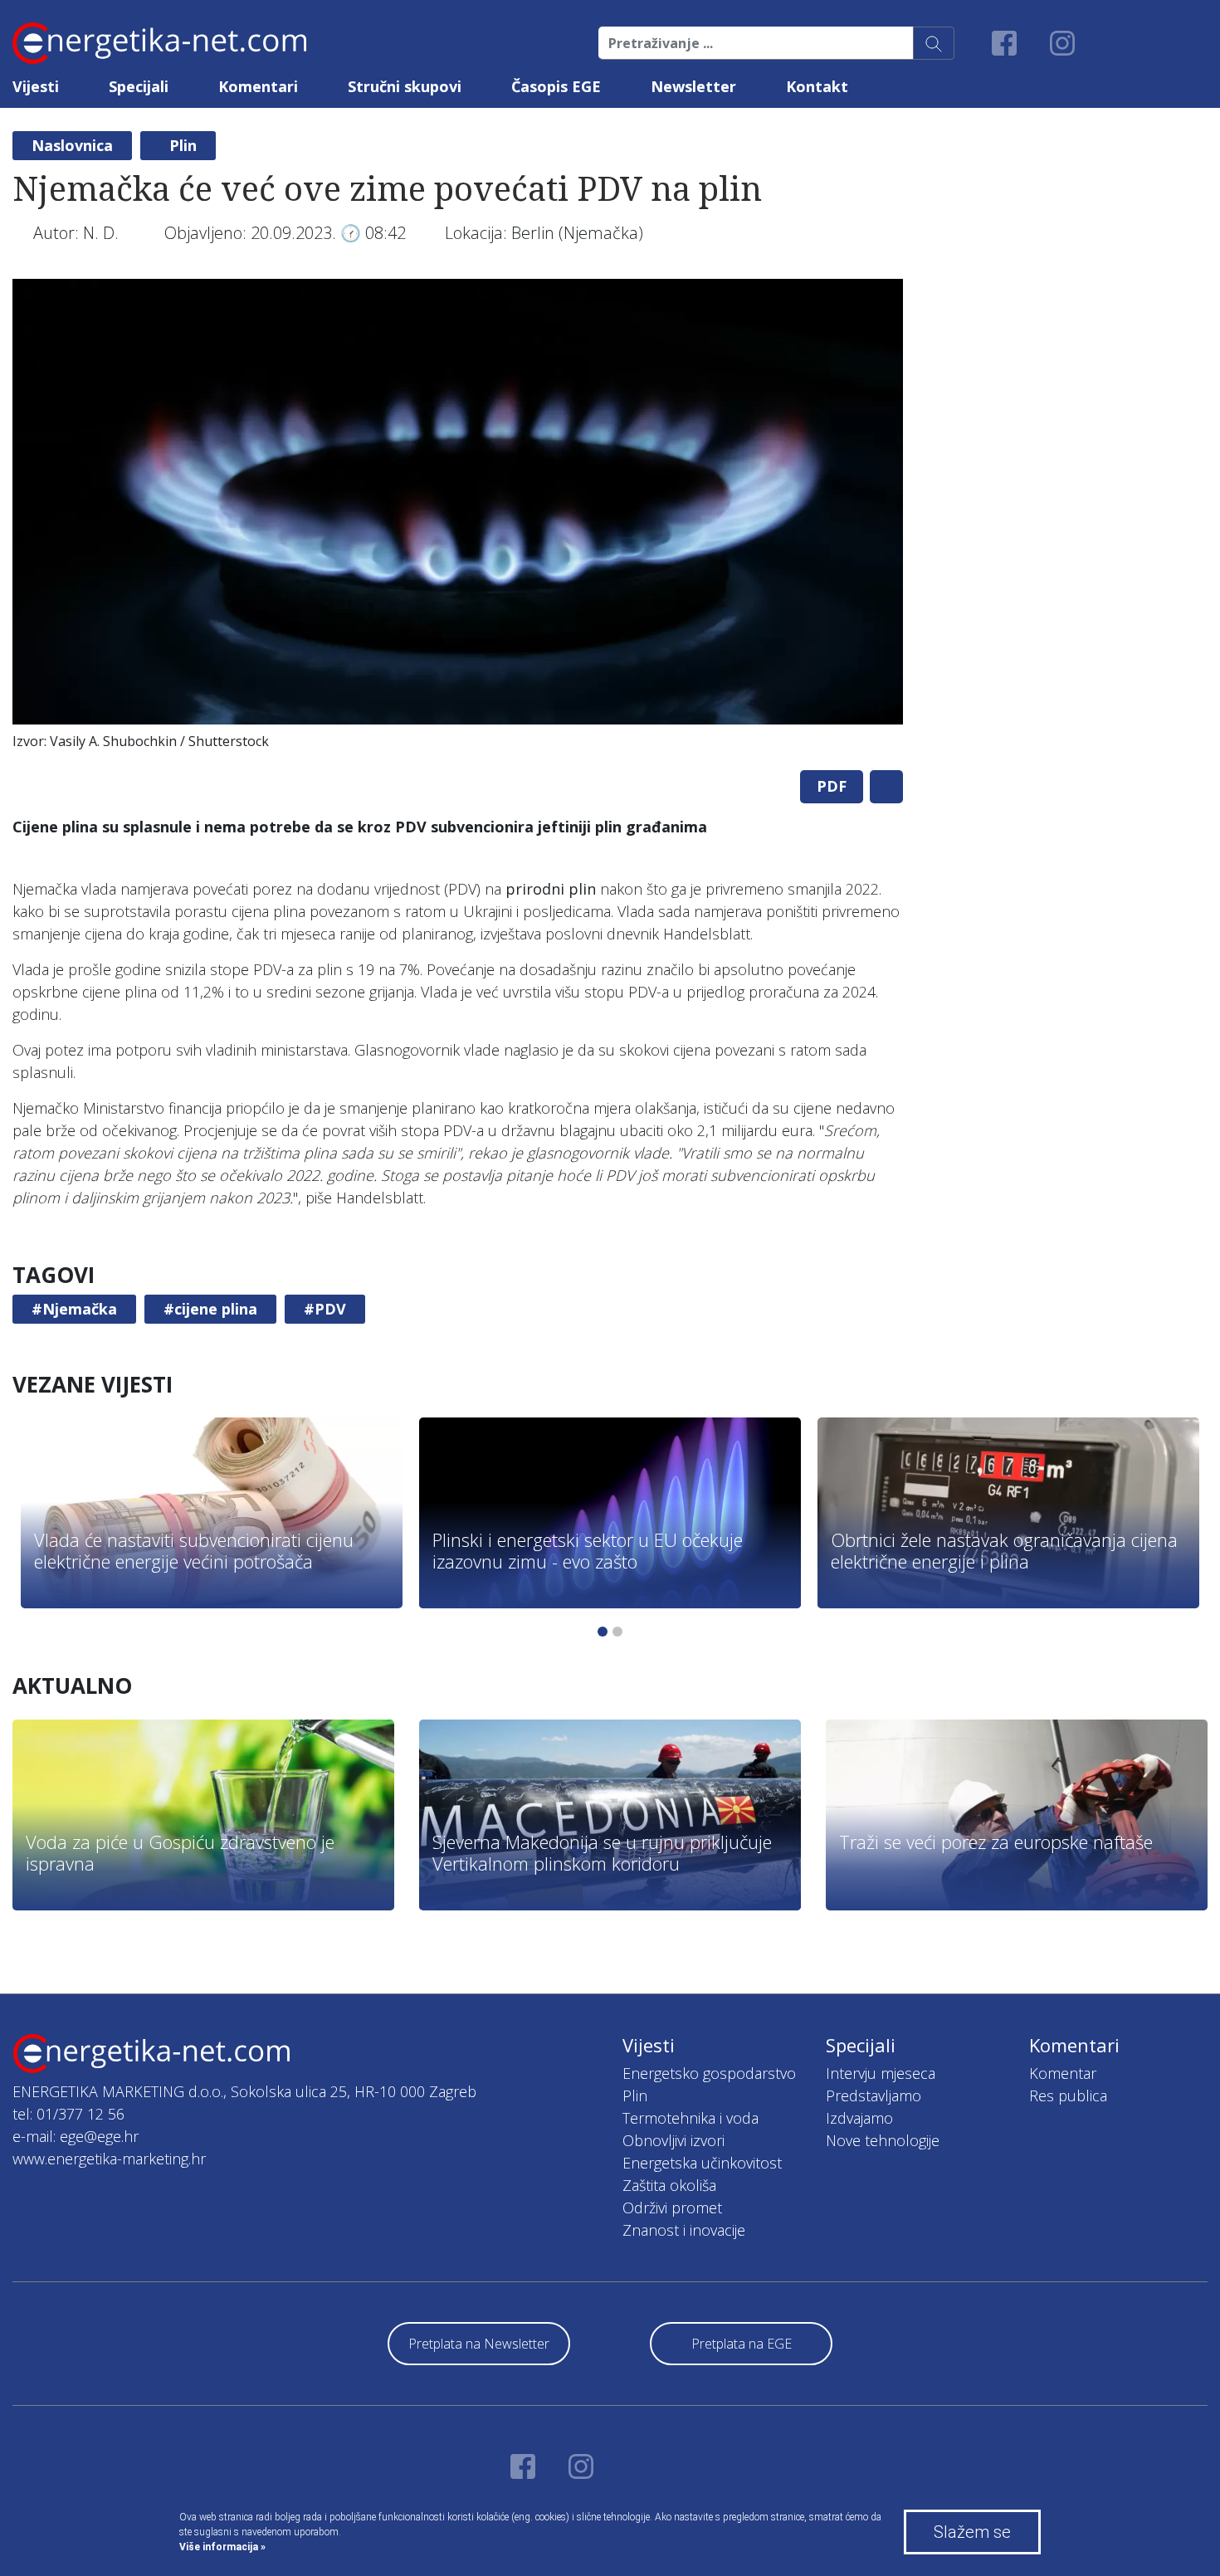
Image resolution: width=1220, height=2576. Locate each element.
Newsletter (693, 86)
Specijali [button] (139, 86)
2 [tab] (617, 1632)
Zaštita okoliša (669, 2185)
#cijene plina (210, 1309)
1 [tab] (603, 1632)
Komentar (1063, 2073)
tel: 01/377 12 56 (68, 2114)
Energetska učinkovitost (702, 2163)
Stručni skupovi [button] (405, 86)
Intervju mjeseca (881, 2073)
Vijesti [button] (36, 86)
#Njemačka (74, 1309)
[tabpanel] (458, 518)
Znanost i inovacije (684, 2230)
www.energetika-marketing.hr (109, 2159)
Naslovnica (72, 145)
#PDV (325, 1309)
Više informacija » (222, 2547)
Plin (183, 145)
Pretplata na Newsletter (479, 2344)
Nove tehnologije (883, 2140)
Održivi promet (672, 2208)
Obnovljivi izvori (673, 2140)
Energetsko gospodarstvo (709, 2073)
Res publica (1068, 2095)
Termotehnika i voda (691, 2118)
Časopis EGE (556, 86)
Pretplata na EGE (742, 2344)
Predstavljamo (874, 2095)
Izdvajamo (859, 2118)
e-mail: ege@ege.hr (76, 2136)
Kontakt (817, 86)
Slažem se (972, 2532)
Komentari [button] (258, 86)
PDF (832, 786)
